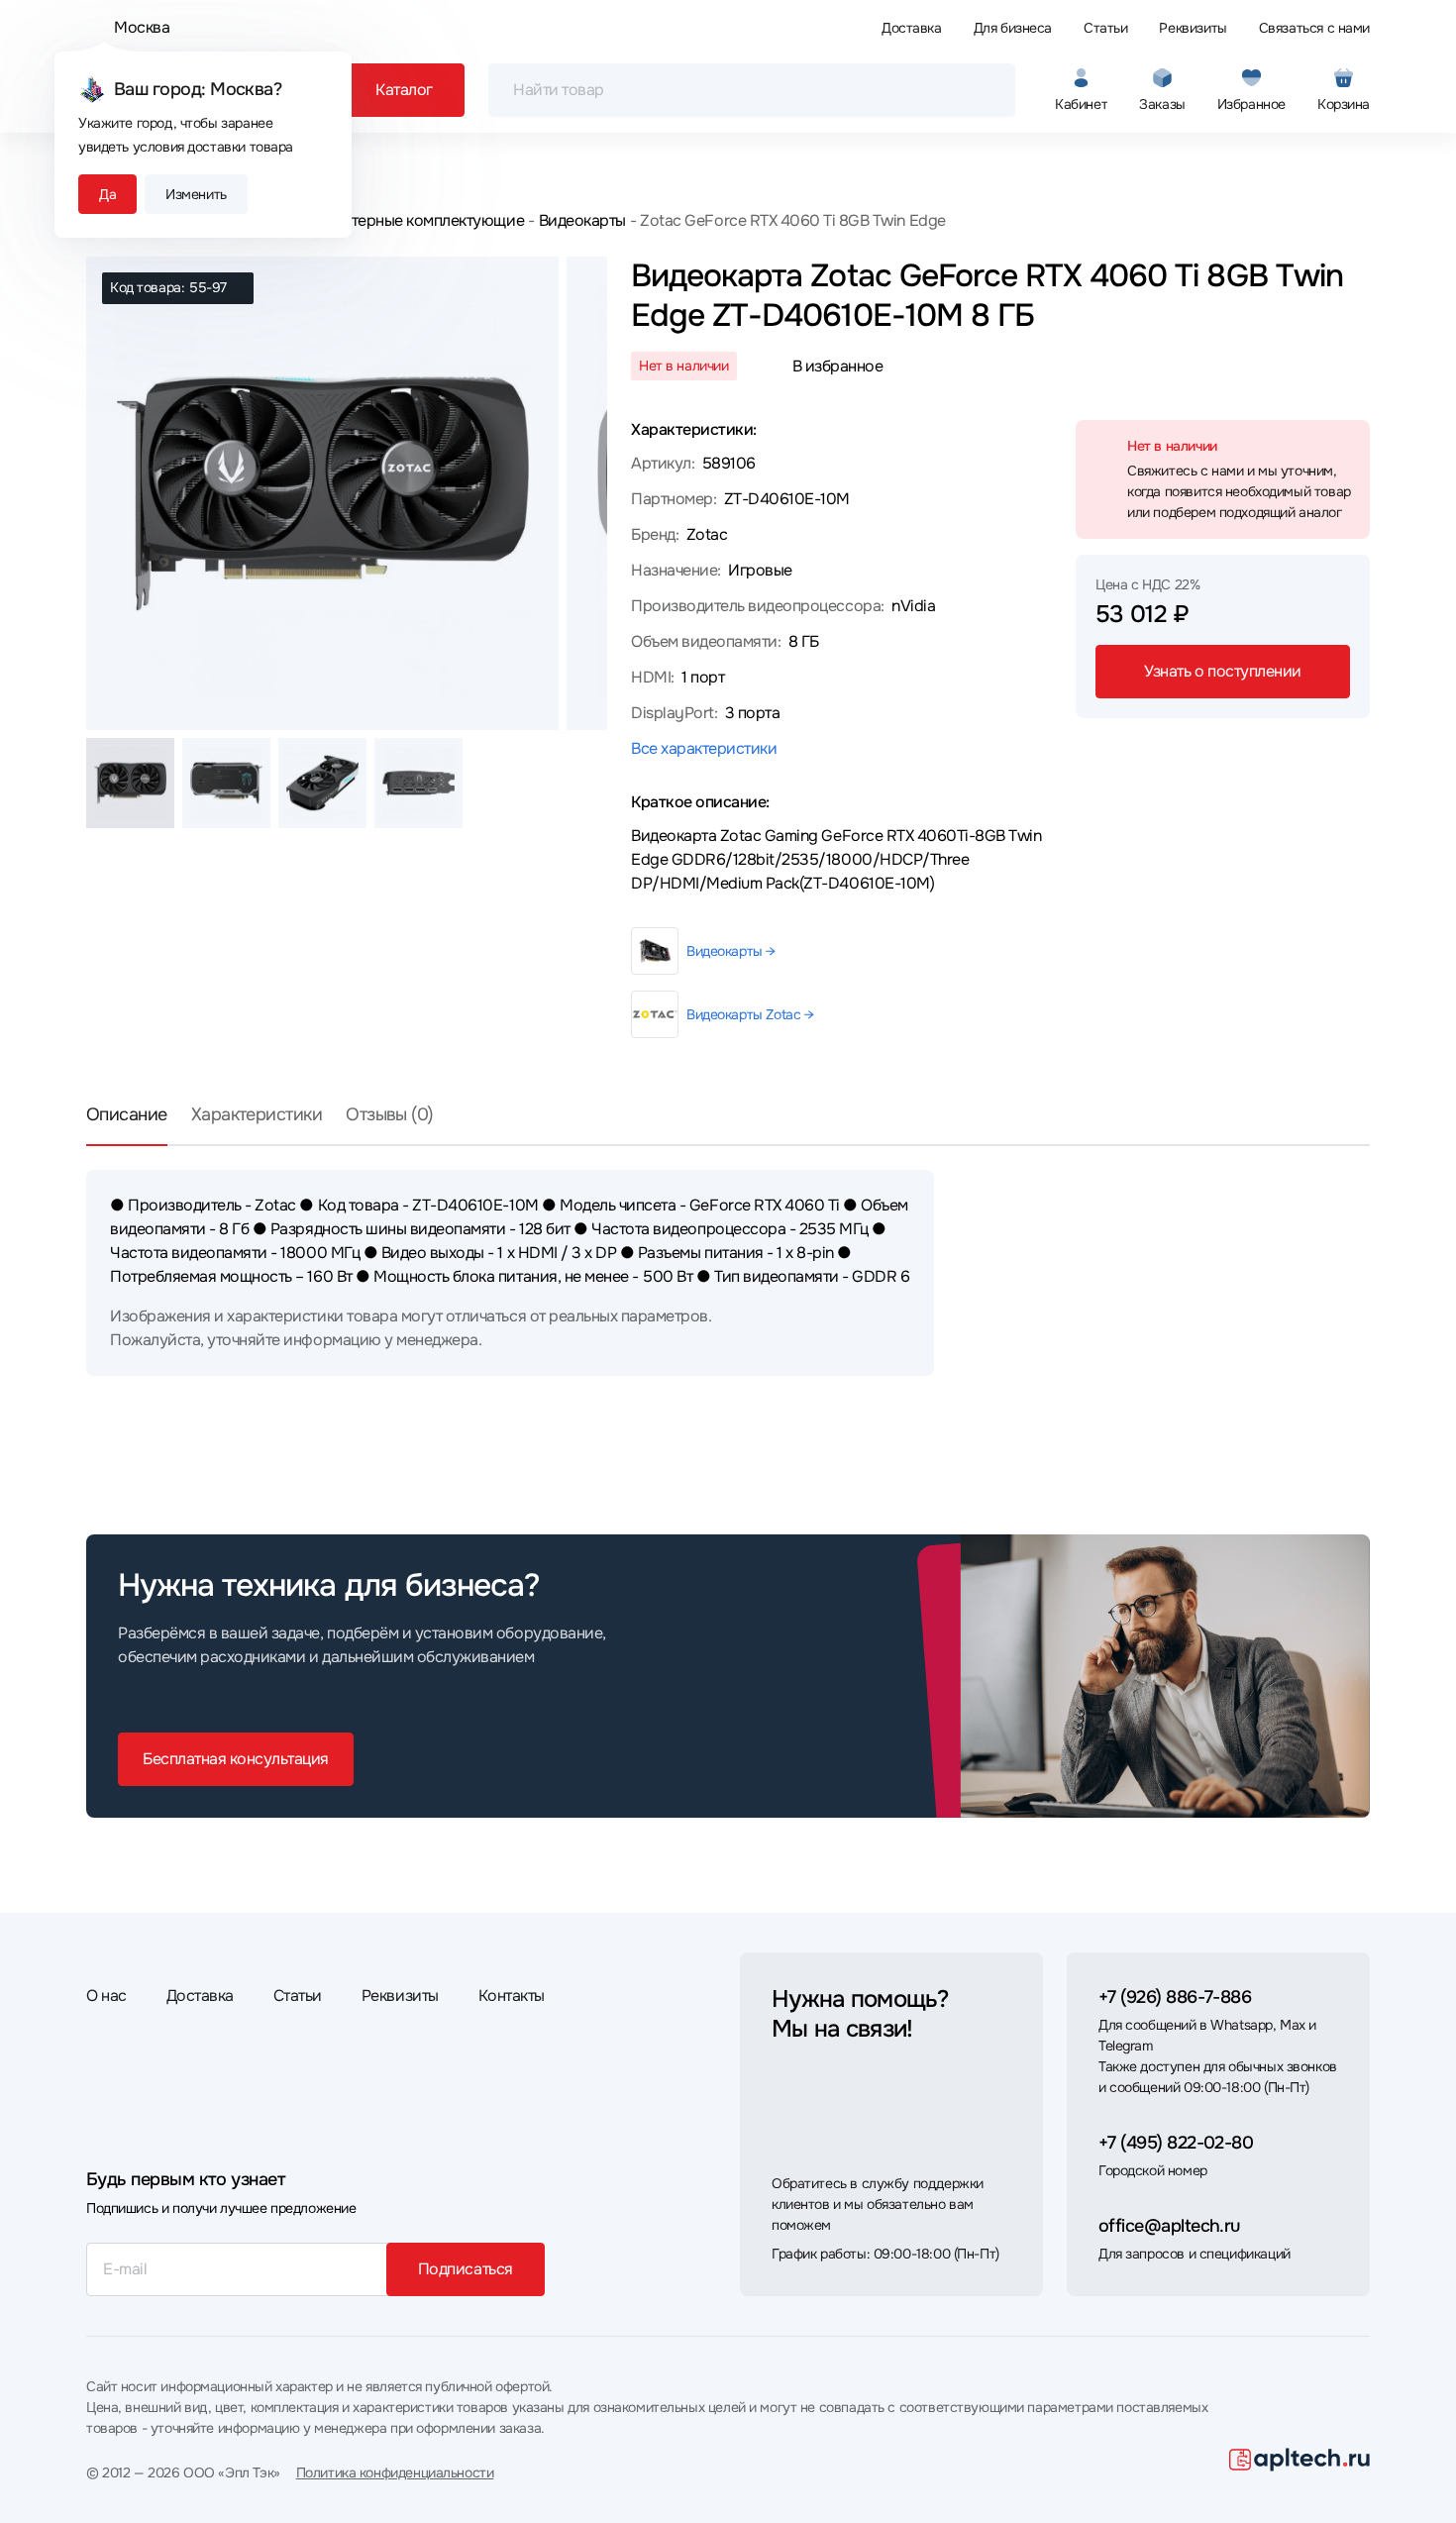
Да (107, 194)
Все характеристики (704, 748)
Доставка (912, 28)
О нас (106, 1996)
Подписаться (466, 2269)
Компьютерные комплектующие (409, 220)
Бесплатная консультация (236, 1759)
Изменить (196, 194)
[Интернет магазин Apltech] (1300, 2460)
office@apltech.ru (1169, 2226)
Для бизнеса (1013, 28)
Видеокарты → (731, 951)
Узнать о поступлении (1222, 671)
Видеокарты (582, 220)
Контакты (512, 1996)
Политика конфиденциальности (395, 2472)
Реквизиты (1193, 28)
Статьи (1105, 28)
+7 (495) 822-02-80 (1176, 2143)
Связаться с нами (1314, 28)
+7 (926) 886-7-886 (1175, 1997)
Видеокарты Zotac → (750, 1014)
